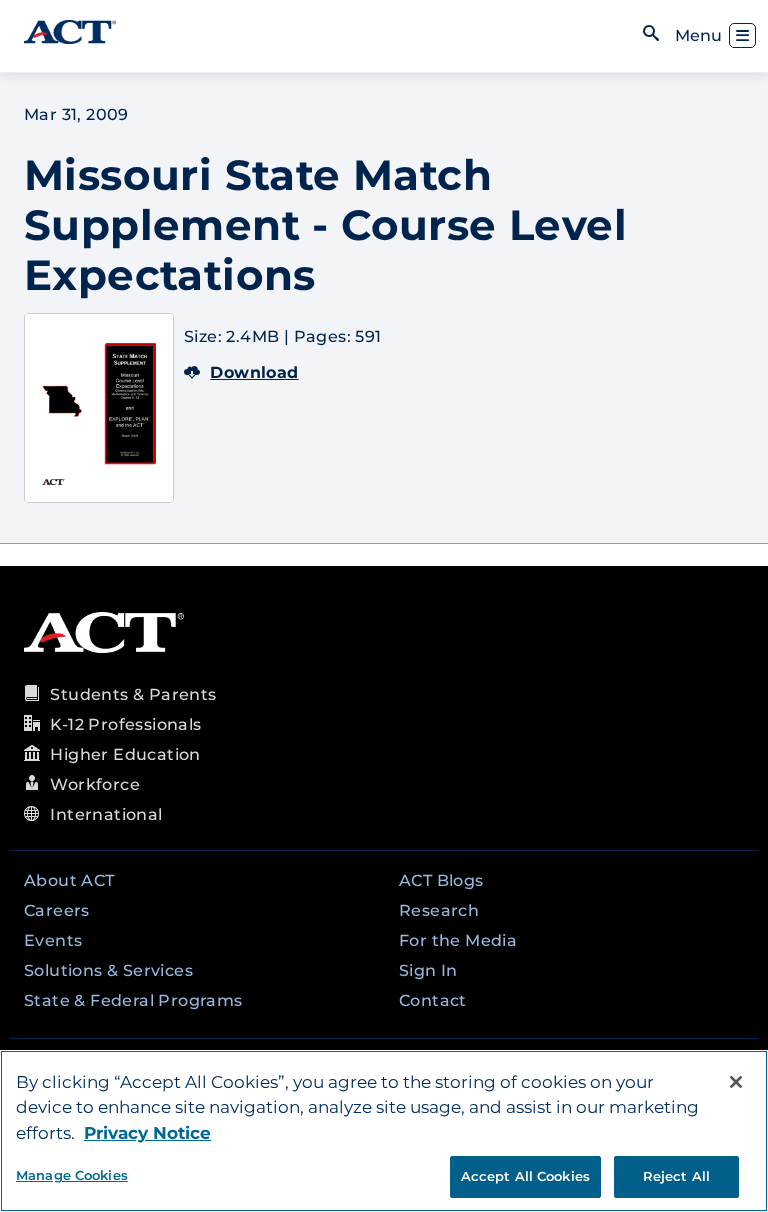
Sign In (428, 970)
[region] (384, 1131)
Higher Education (125, 754)
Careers (57, 910)
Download (254, 372)
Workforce (95, 784)
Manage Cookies (72, 1175)
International (106, 814)
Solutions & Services (108, 970)
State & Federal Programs (133, 1000)
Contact (433, 1000)
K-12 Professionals (125, 724)
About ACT (69, 880)
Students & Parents (133, 694)
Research (439, 910)
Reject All (676, 1176)
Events (53, 940)
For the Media (458, 940)
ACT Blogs (441, 880)
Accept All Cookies (525, 1176)
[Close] (736, 1082)
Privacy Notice (147, 1133)
